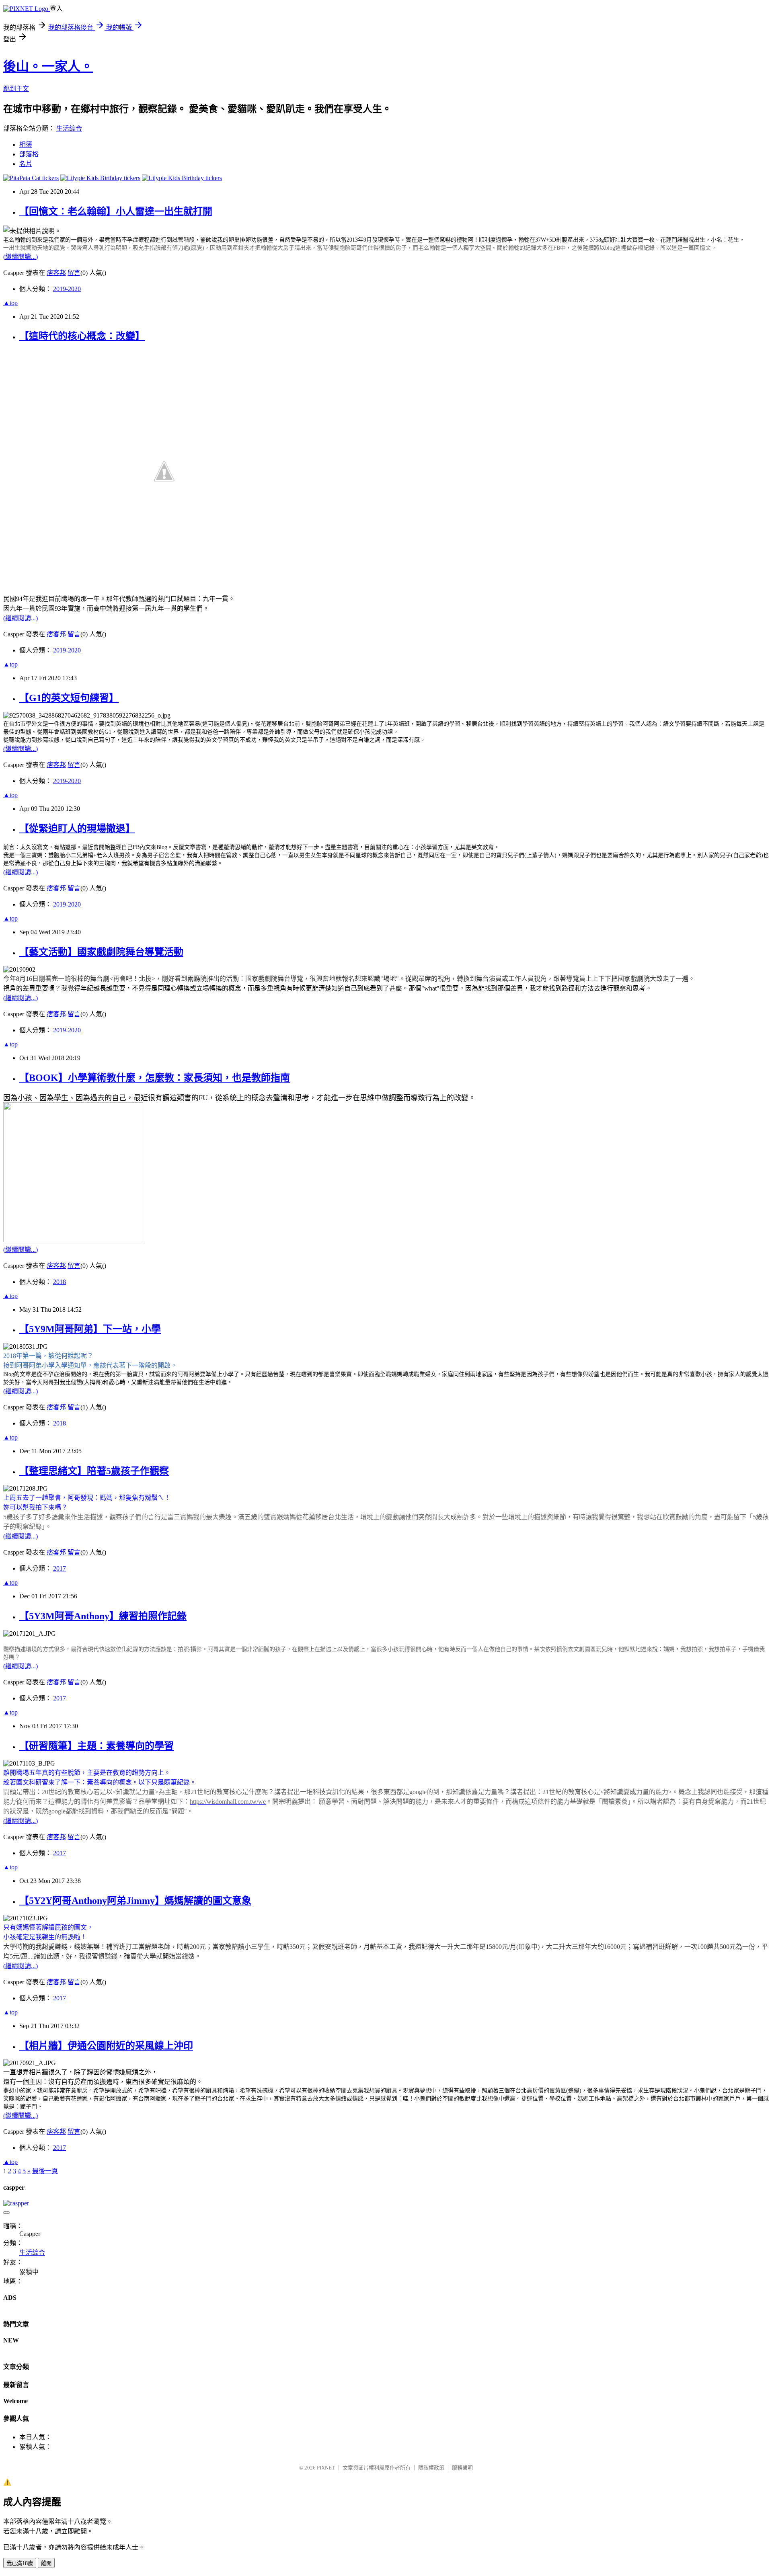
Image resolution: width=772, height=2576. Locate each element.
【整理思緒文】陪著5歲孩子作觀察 (94, 1471)
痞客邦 (56, 273)
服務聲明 (462, 2468)
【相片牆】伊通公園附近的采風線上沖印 (106, 2046)
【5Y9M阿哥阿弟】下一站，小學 (90, 1329)
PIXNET (326, 2468)
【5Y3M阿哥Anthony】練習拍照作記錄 (103, 1616)
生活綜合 (69, 128)
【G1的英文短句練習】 (69, 698)
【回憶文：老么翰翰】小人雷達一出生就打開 (116, 211)
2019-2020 (67, 289)
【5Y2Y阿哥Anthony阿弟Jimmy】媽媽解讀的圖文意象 (135, 1901)
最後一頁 (45, 2171)
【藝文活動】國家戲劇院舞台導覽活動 (101, 952)
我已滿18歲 (20, 2563)
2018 (60, 1282)
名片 (26, 164)
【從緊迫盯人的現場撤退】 (77, 829)
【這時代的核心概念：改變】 (82, 336)
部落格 (29, 154)
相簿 (26, 145)
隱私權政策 (431, 2468)
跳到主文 (16, 89)
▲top (10, 303)
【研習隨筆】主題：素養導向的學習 (96, 1746)
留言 (74, 273)
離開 (46, 2563)
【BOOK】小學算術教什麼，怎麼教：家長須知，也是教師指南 (155, 1078)
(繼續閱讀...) (21, 257)
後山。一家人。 (48, 66)
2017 (60, 1568)
